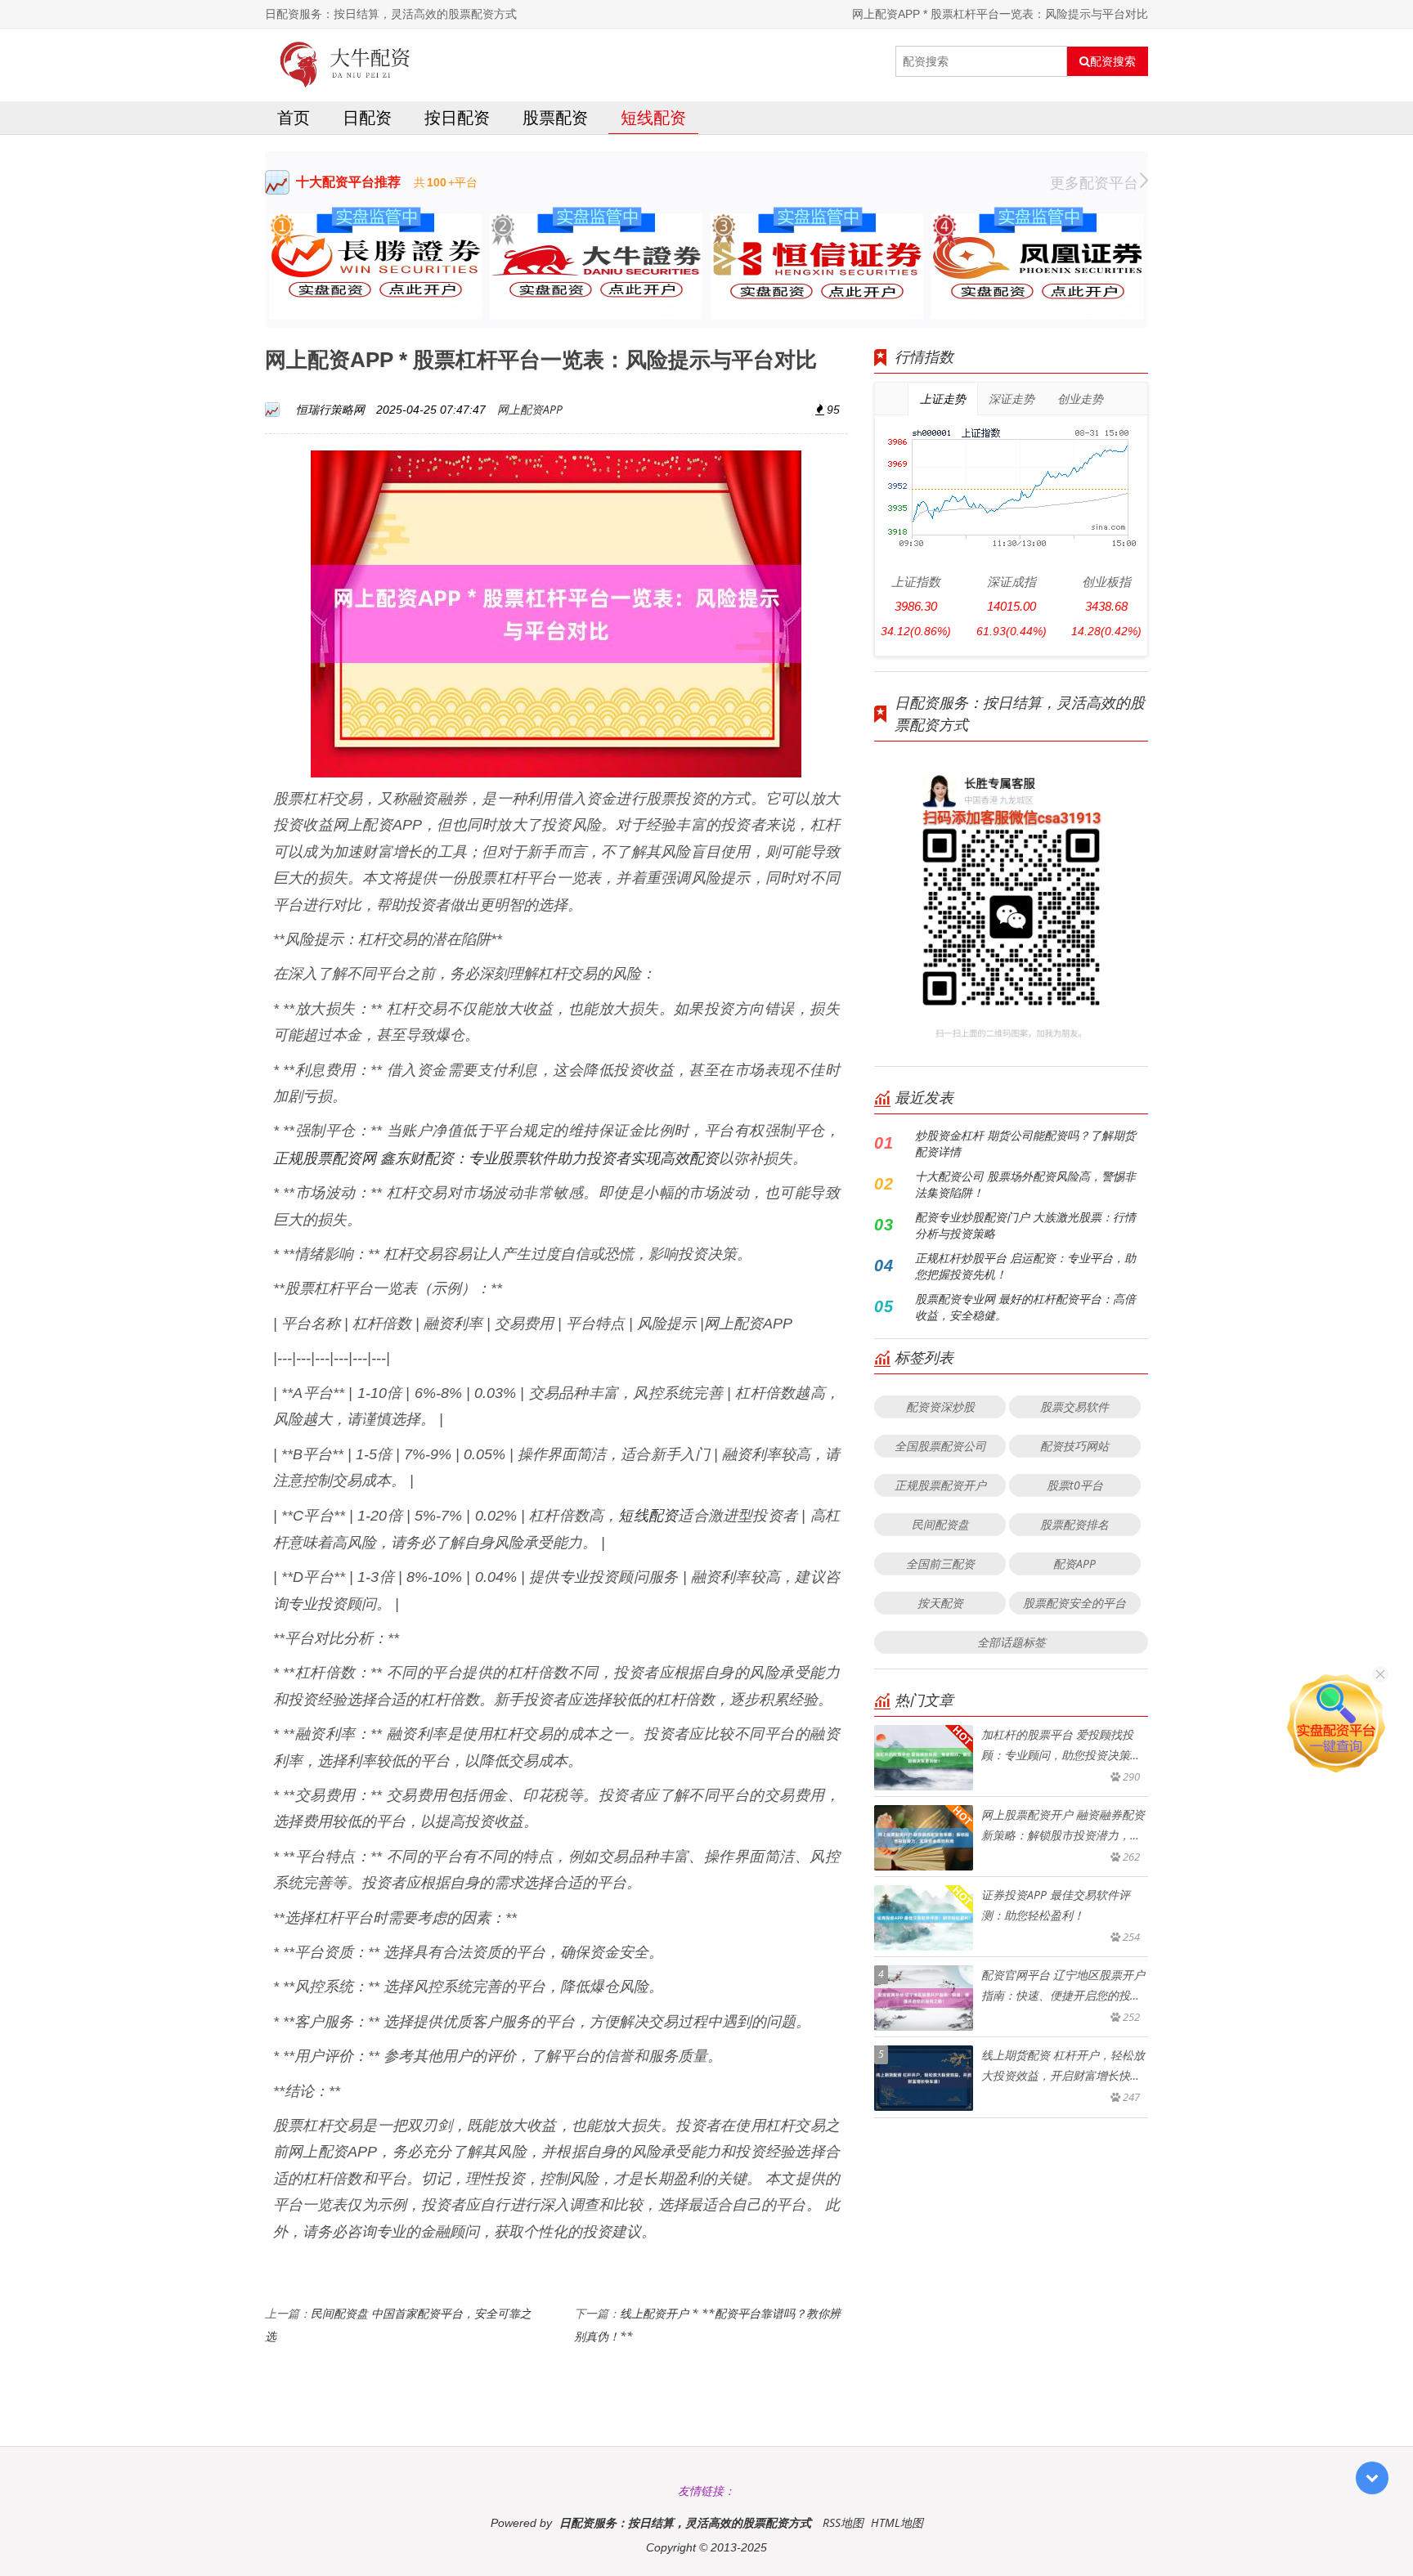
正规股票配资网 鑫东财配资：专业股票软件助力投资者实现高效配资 (496, 1158)
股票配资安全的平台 (1074, 1603)
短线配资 (653, 117)
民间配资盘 (940, 1524)
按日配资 (457, 117)
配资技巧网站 (1074, 1446)
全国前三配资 (940, 1564)
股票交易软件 (1074, 1407)
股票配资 (555, 117)
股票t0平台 (1075, 1485)
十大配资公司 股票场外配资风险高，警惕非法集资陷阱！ (1025, 1184)
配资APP (1074, 1564)
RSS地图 (843, 2522)
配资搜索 (1113, 61)
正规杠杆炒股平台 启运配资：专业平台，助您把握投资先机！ (1025, 1266)
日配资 (367, 117)
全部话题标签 (1012, 1642)
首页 (294, 117)
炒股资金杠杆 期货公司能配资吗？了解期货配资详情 (1025, 1143)
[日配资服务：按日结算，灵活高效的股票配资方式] (345, 61)
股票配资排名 (1074, 1524)
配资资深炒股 (940, 1407)
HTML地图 (897, 2522)
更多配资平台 (1094, 182)
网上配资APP (530, 409)
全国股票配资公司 (940, 1446)
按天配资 (940, 1603)
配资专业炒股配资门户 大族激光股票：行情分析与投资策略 (1025, 1225)
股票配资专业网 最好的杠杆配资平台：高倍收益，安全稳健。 (1025, 1307)
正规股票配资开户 (940, 1485)
